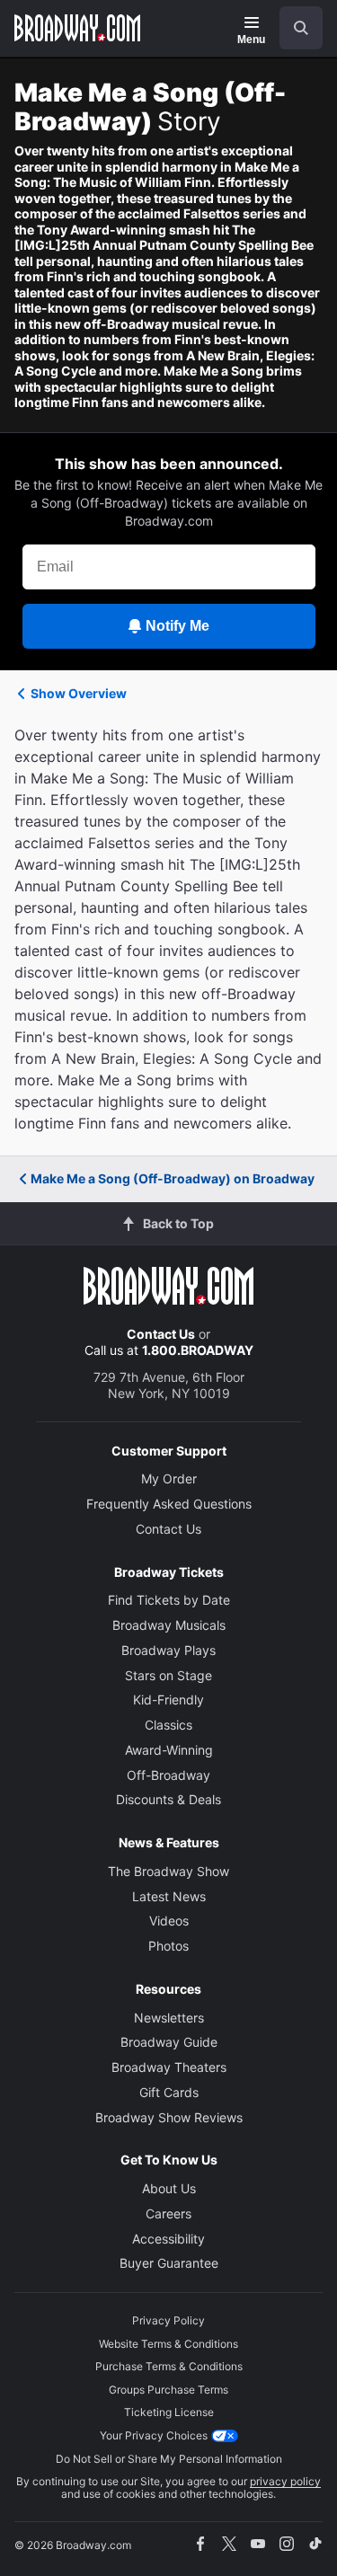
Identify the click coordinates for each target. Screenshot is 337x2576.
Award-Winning (169, 1750)
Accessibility (168, 2239)
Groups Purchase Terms (168, 2390)
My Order (169, 1478)
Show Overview (79, 693)
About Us (169, 2188)
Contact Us (161, 1334)
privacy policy (285, 2481)
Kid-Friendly (168, 1700)
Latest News (169, 1896)
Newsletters (169, 2018)
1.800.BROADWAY (198, 1350)
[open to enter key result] (301, 28)
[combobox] (294, 28)
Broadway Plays (168, 1650)
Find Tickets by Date (169, 1600)
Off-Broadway (168, 1775)
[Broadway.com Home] (77, 28)
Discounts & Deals (168, 1799)
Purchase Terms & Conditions (169, 2366)
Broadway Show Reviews (169, 2117)
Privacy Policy (168, 2320)
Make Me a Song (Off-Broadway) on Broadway (173, 1178)
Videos (169, 1921)
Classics (168, 1725)
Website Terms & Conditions (168, 2344)
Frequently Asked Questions (169, 1504)
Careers (168, 2213)
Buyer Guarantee (169, 2263)
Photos (168, 1946)
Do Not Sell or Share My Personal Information (169, 2459)
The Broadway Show (168, 1871)
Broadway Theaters (169, 2067)
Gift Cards (169, 2092)
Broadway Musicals (169, 1625)
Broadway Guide (169, 2042)
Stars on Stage (168, 1675)
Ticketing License (169, 2412)
